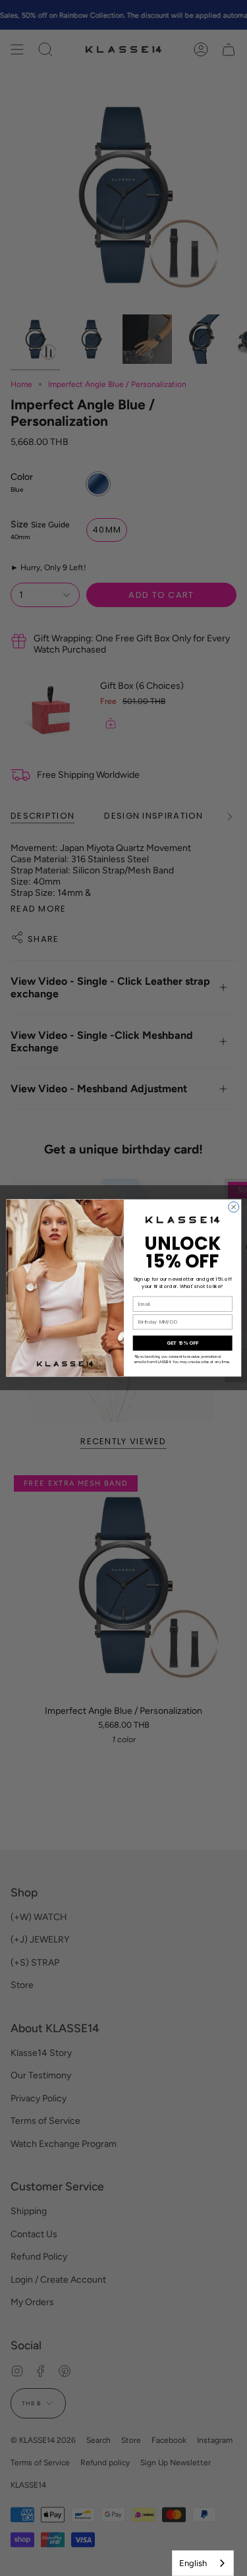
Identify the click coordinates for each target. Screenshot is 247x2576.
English (193, 2563)
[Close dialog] (233, 1207)
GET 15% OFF (182, 1343)
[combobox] (203, 2563)
